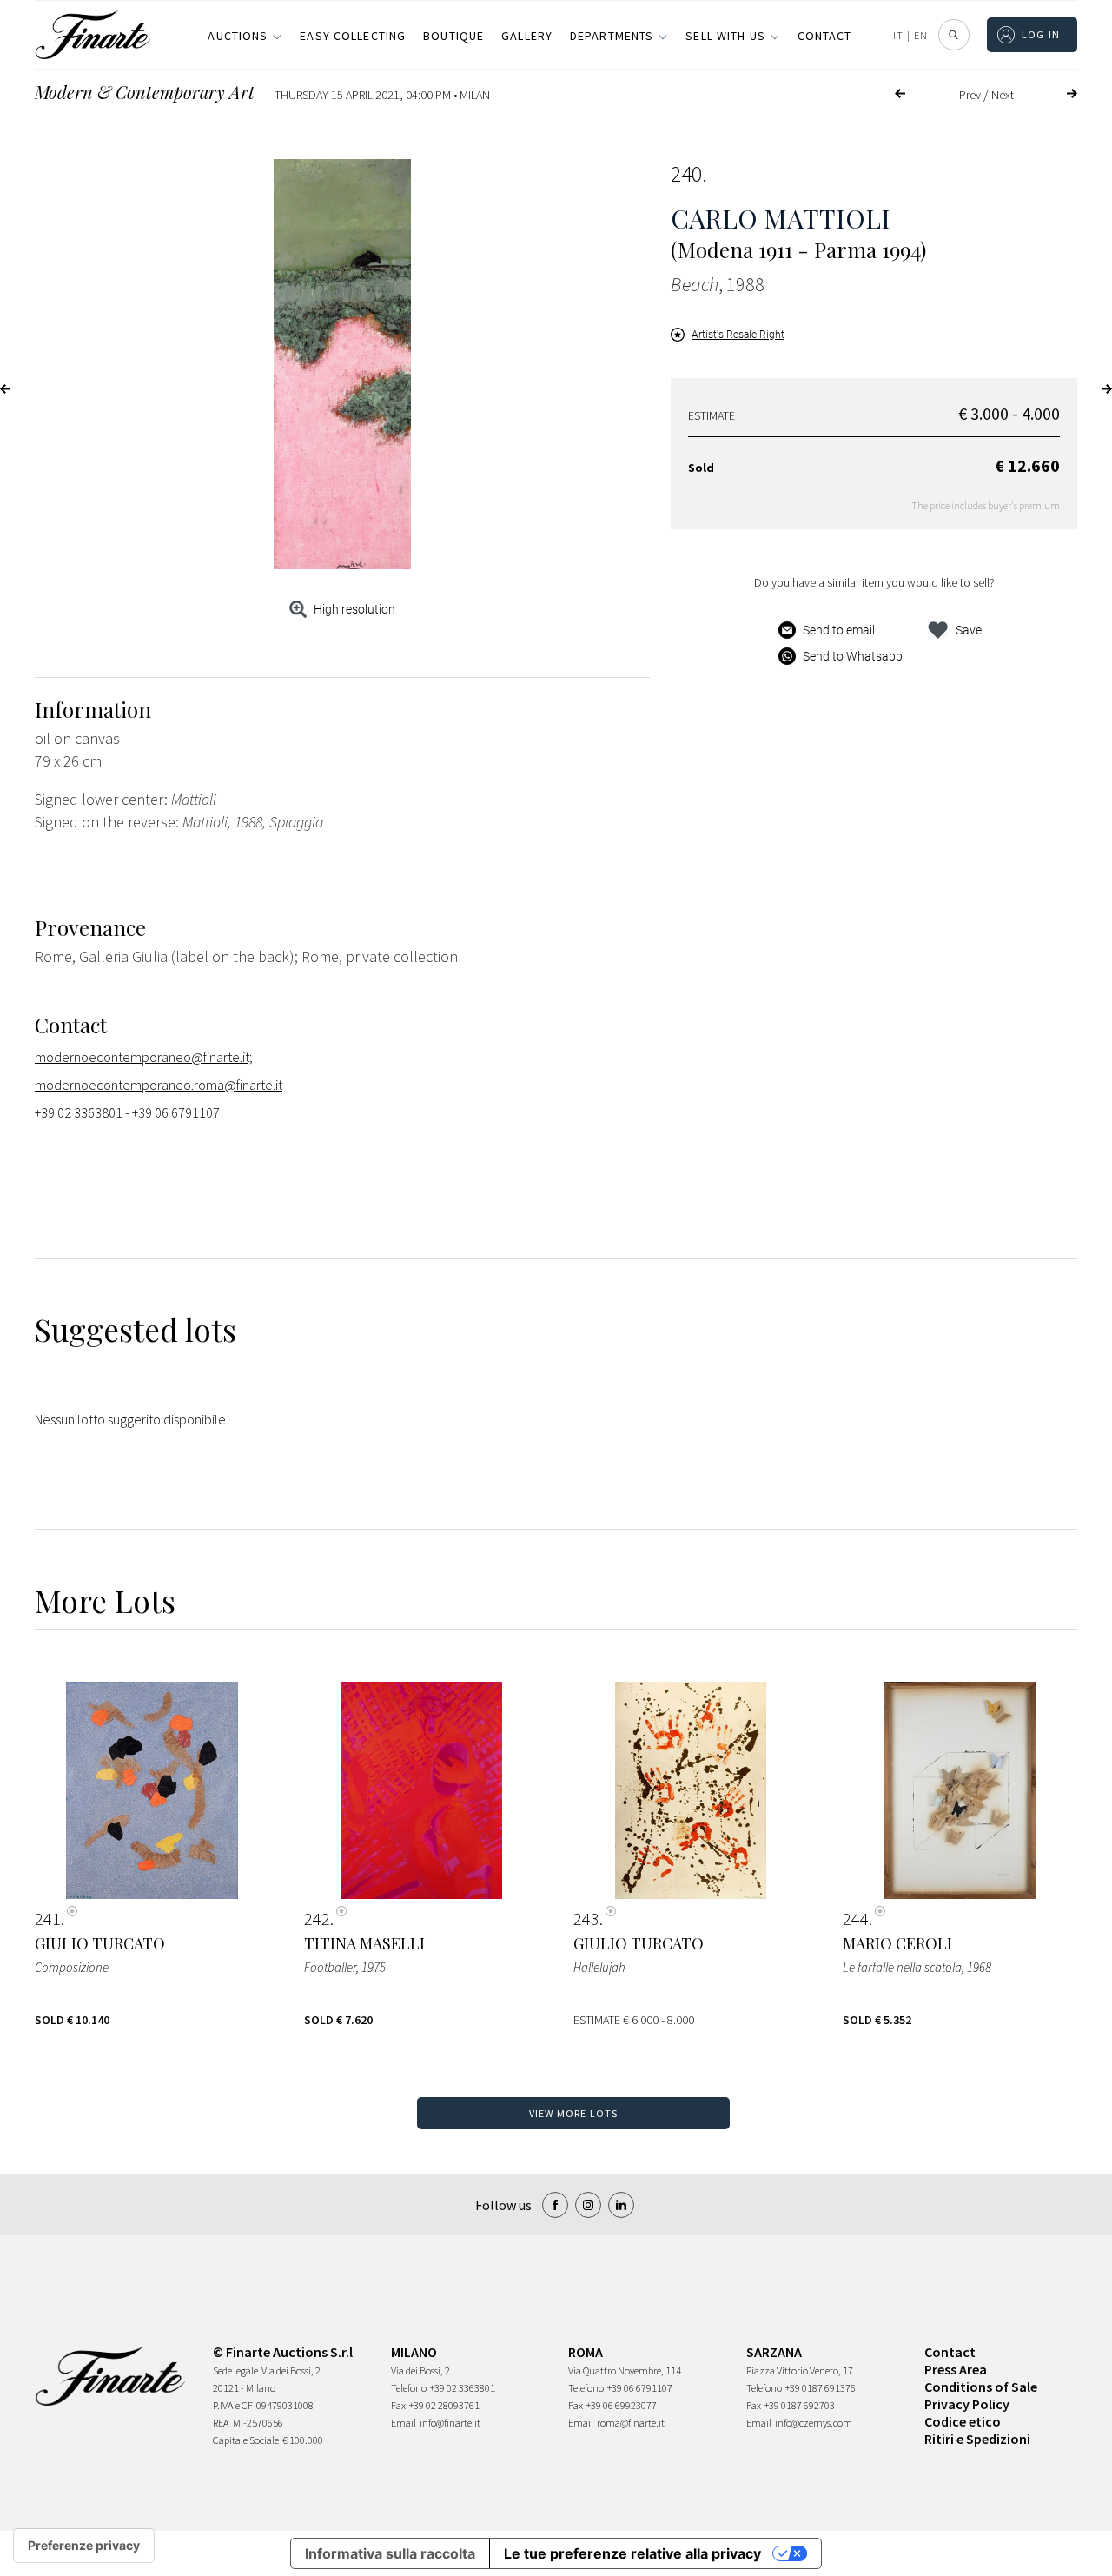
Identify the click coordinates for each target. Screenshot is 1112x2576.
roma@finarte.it (631, 2423)
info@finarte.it (450, 2423)
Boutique (453, 36)
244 (856, 1919)
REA (221, 2423)
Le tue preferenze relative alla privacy (632, 2553)
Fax (398, 2405)
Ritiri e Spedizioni (977, 2439)
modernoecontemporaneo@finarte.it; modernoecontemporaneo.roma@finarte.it (159, 1071)
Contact (825, 36)
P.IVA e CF (233, 2405)
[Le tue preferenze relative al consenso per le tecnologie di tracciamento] (84, 2546)
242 (317, 1919)
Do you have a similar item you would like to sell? (874, 582)
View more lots (574, 2113)
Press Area (956, 2369)
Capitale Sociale (246, 2440)
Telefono (409, 2388)
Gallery (527, 36)
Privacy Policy (967, 2404)
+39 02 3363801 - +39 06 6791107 (127, 1112)
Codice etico (963, 2421)
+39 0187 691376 (821, 2388)
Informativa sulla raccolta (390, 2553)
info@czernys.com (814, 2423)
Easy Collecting (353, 36)
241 (48, 1919)
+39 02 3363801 (463, 2388)
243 (586, 1919)
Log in (1041, 34)
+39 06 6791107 (640, 2388)
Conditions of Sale (981, 2387)
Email (404, 2423)
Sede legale (235, 2370)
